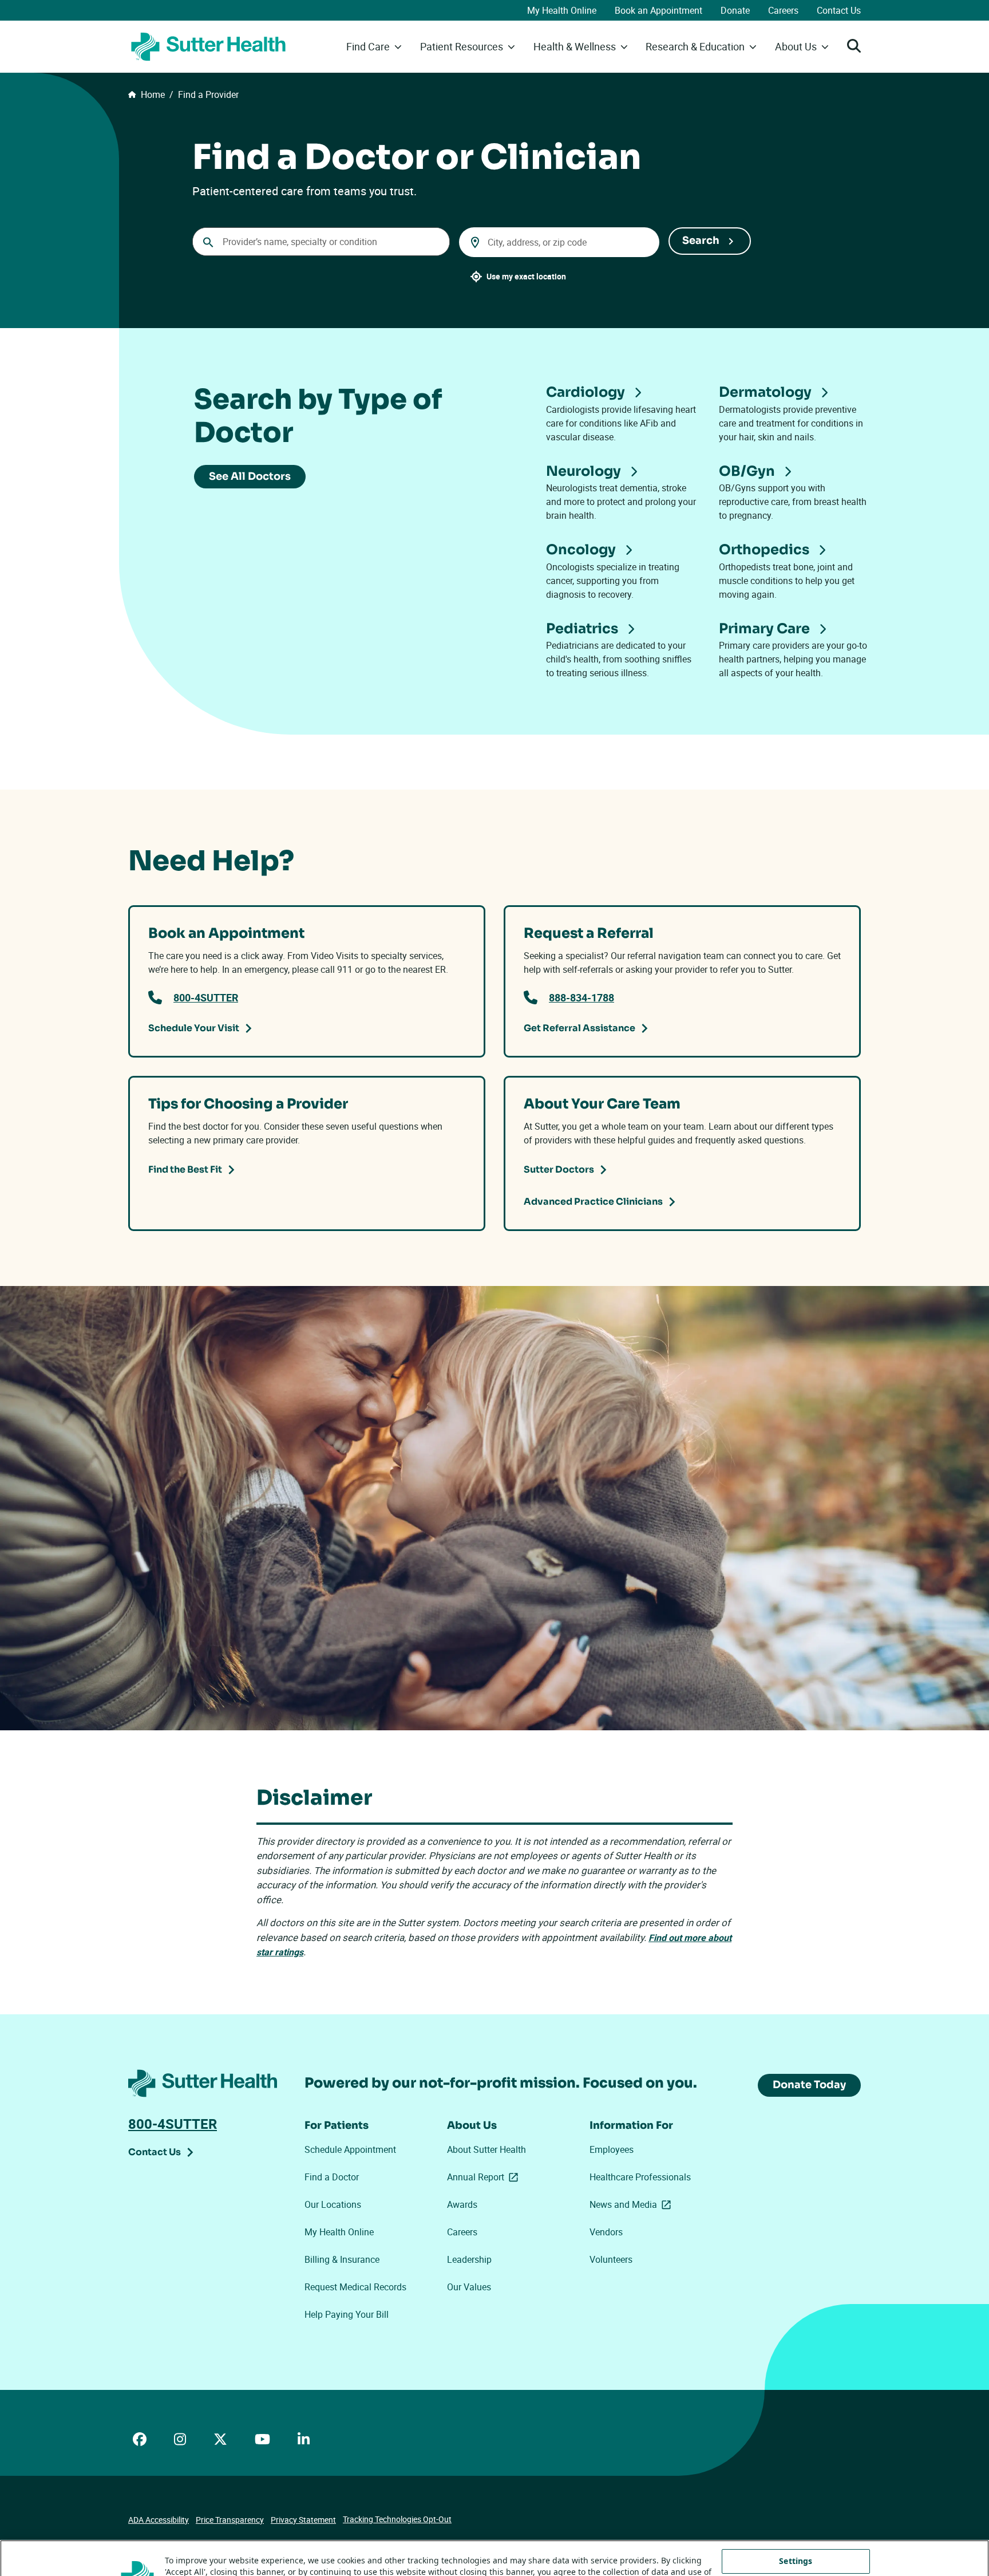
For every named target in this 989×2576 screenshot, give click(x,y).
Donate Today (809, 2085)
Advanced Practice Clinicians (593, 1202)
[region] (494, 2538)
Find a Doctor (332, 2177)
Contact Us (839, 10)
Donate (735, 10)
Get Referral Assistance (579, 1028)
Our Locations (333, 2204)
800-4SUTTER (206, 997)
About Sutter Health (486, 2149)
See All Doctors (250, 476)
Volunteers (611, 2259)
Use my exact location (526, 276)
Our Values (469, 2287)
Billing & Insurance (342, 2259)
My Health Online (562, 10)
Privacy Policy (204, 2556)
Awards (462, 2204)
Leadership (469, 2259)
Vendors (606, 2232)
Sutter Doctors (559, 1169)
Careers (783, 10)
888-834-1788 (581, 997)
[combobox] (321, 242)
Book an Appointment (658, 10)
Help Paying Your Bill (347, 2314)
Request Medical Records (355, 2287)
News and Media (632, 2204)
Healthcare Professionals (640, 2177)
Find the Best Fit (185, 1169)
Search (701, 240)
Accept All (796, 2554)
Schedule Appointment (350, 2149)
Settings (796, 2520)
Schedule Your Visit (194, 1028)
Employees (612, 2149)
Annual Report (485, 2177)
